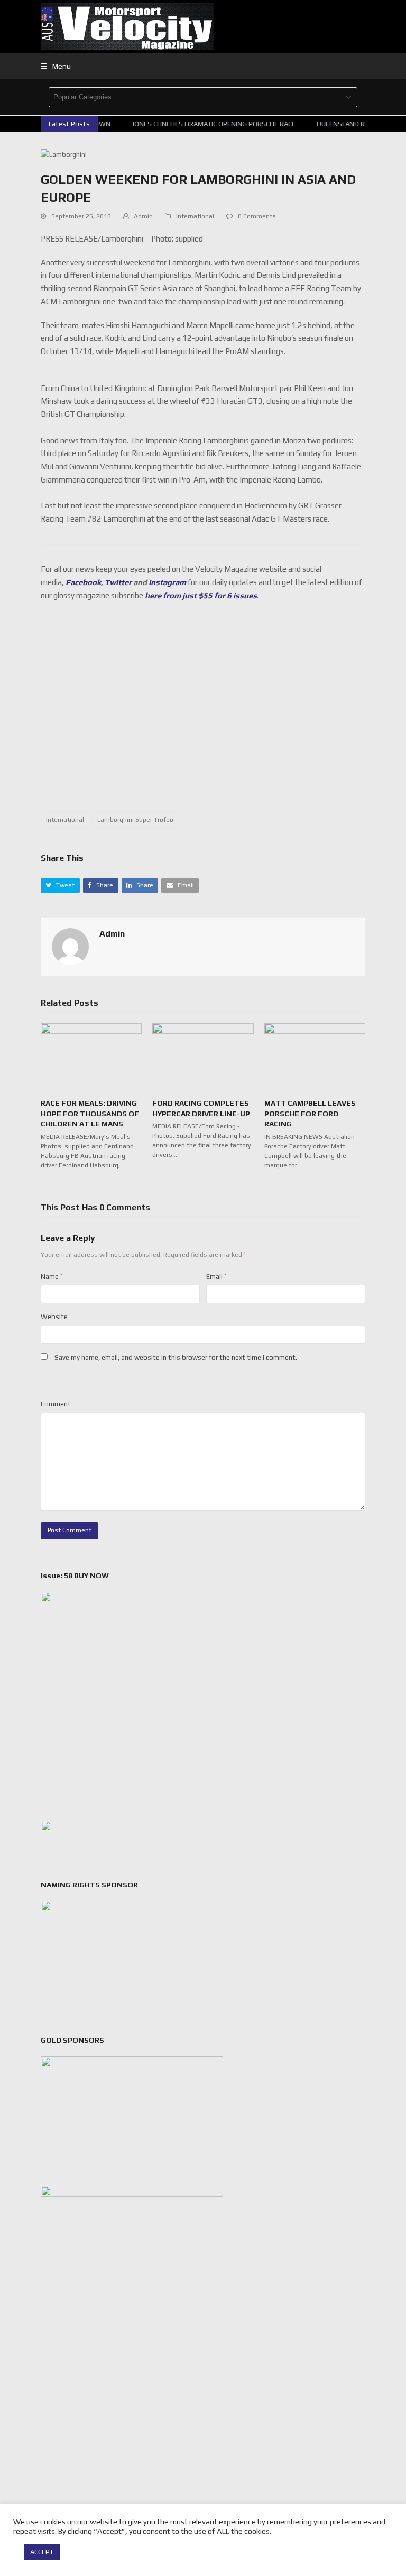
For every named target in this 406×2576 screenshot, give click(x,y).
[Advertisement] (223, 713)
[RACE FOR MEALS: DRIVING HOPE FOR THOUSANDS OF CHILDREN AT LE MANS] (91, 1056)
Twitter (118, 582)
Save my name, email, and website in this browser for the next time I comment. (176, 1358)
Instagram (167, 582)
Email (216, 1277)
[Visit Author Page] (70, 946)
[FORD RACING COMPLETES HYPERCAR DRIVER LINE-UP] (203, 1056)
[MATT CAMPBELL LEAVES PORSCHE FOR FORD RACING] (315, 1056)
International (195, 216)
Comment (56, 1404)
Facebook (83, 582)
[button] (56, 66)
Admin (143, 216)
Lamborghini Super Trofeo (135, 820)
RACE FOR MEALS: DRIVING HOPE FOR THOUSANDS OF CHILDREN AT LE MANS (90, 1113)
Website (54, 1317)
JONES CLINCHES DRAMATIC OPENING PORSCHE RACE (207, 124)
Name (52, 1277)
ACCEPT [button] (42, 2552)
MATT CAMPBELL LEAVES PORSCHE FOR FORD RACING (310, 1113)
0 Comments (257, 216)
